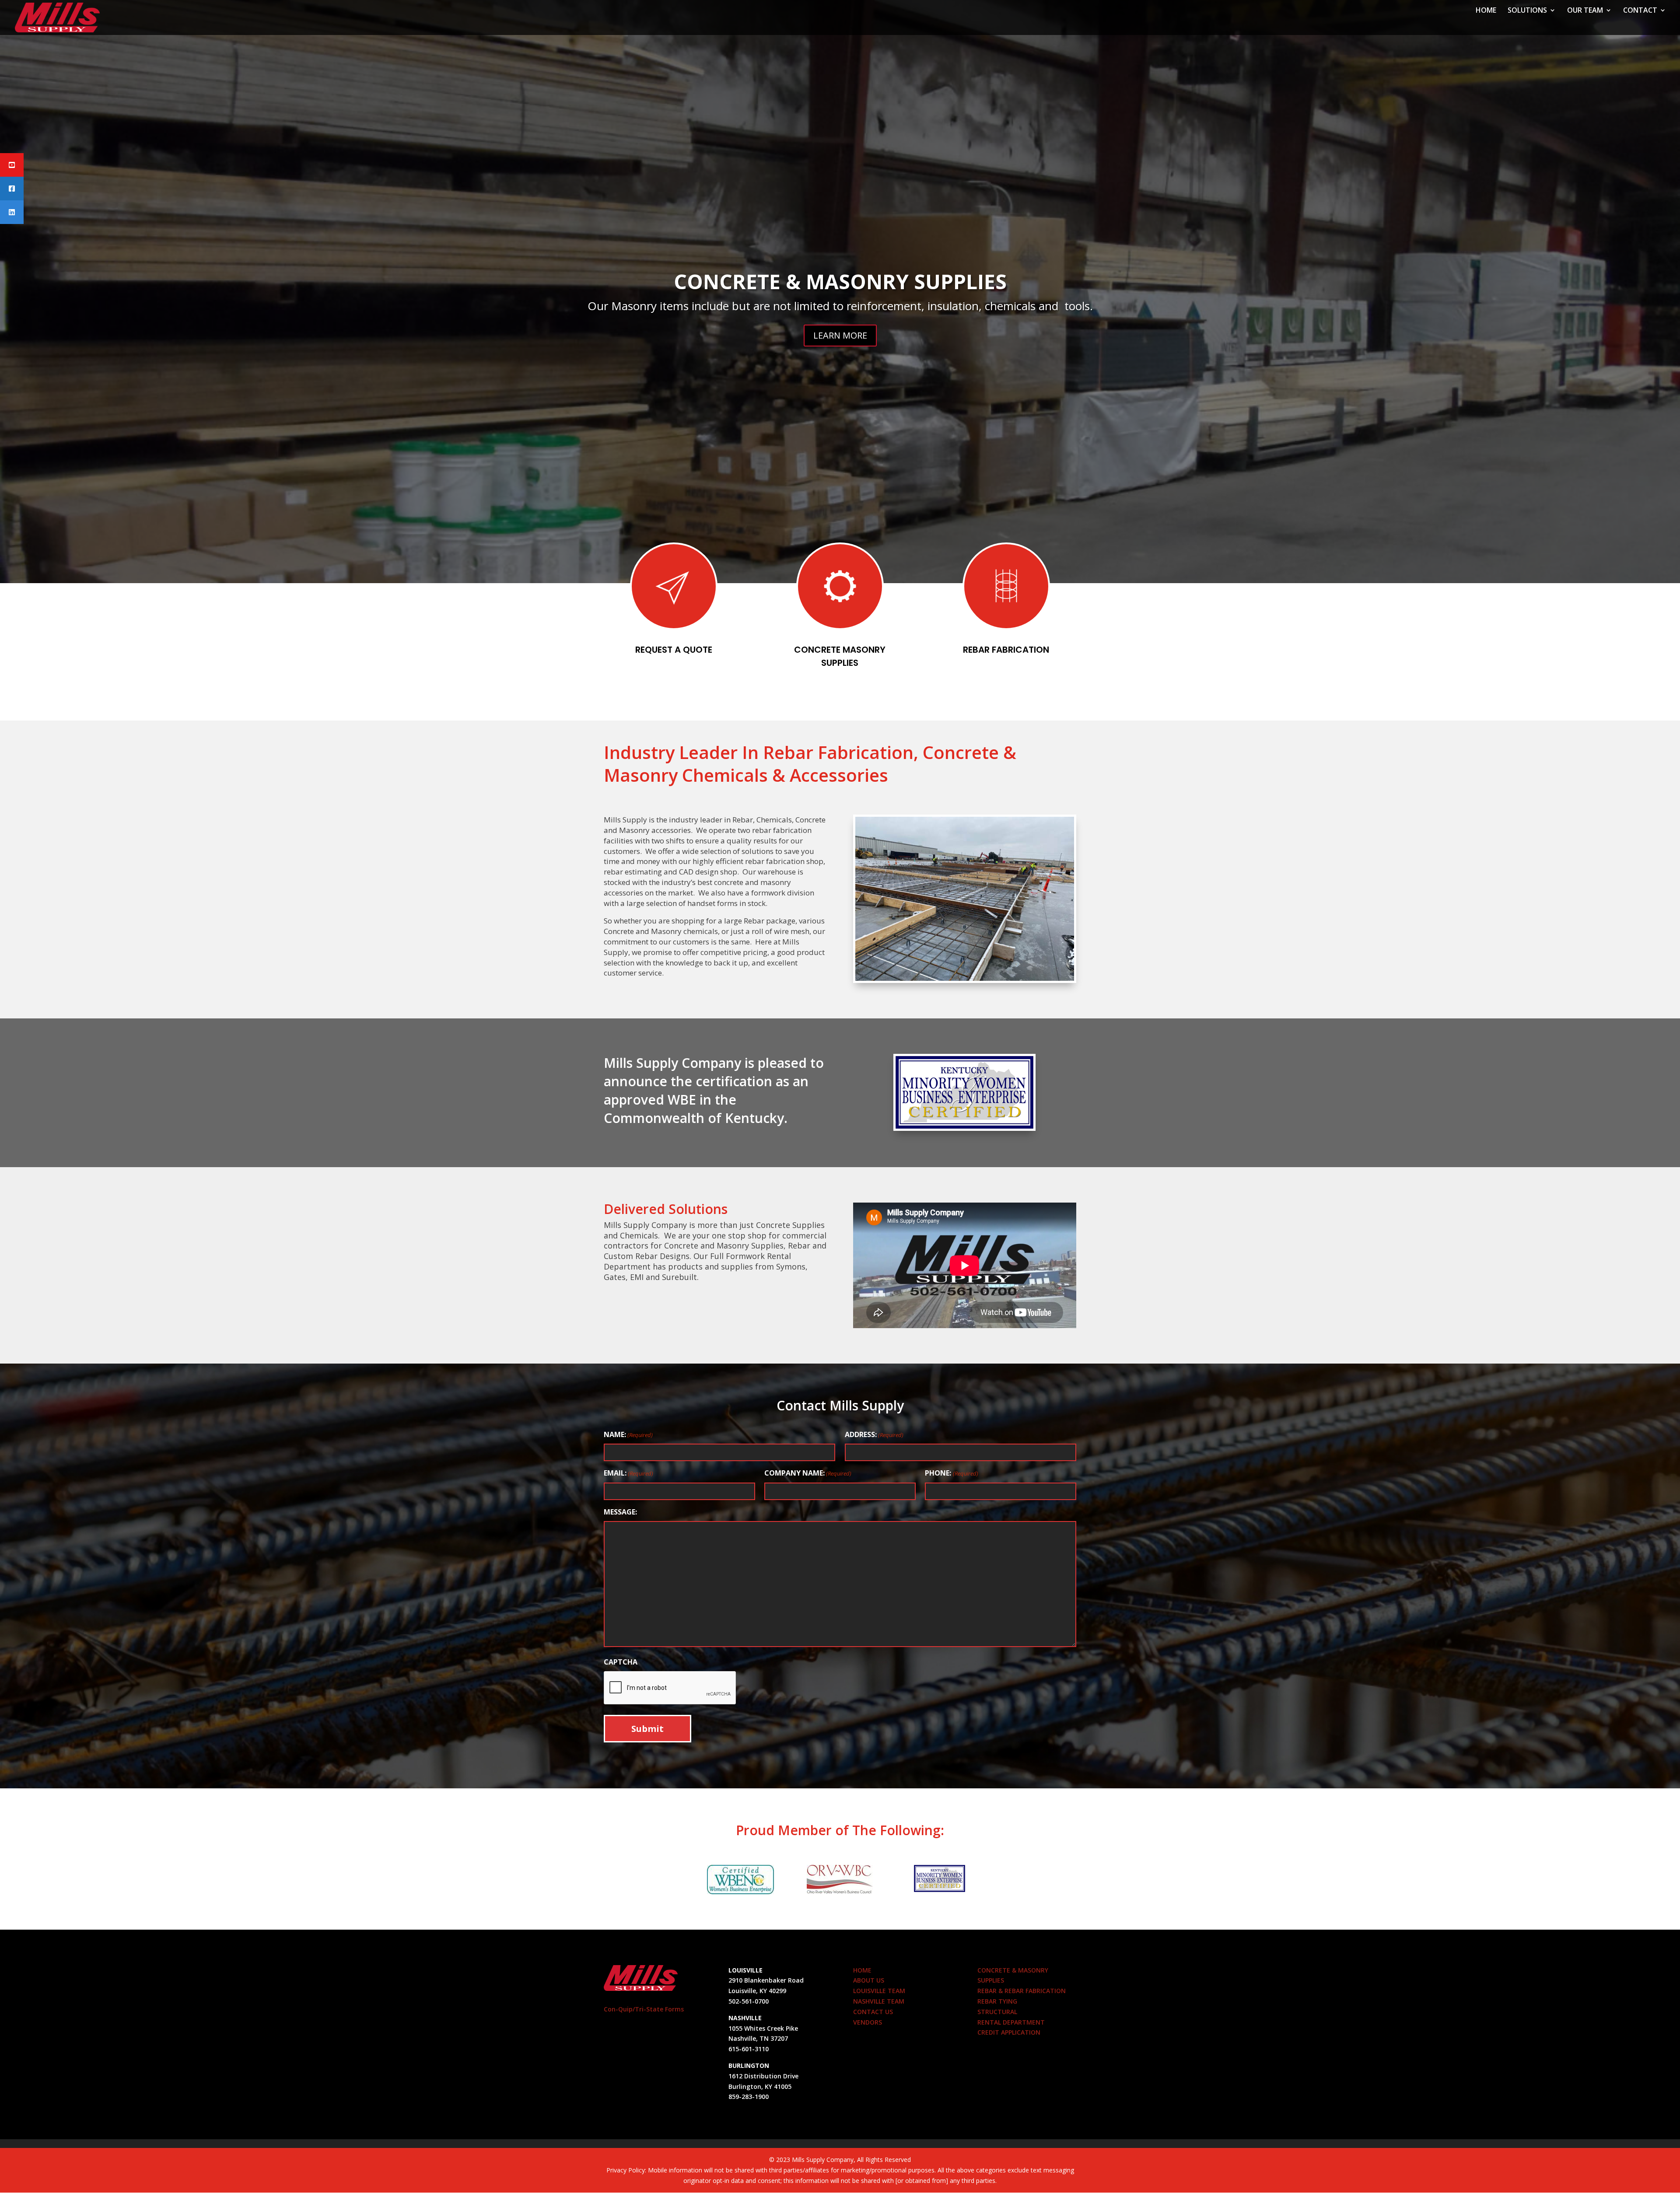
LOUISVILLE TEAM (879, 1991)
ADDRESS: (874, 1434)
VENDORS (868, 2022)
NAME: (628, 1434)
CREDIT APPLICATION (1009, 2032)
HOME (1486, 11)
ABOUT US (869, 1980)
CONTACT (1640, 11)
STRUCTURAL (997, 2012)
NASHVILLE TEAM (879, 2001)
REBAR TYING (840, 282)
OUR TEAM (1585, 11)
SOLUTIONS (1527, 11)
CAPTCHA (621, 1662)
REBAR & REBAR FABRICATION (1022, 1991)
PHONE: (951, 1473)
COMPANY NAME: (808, 1473)
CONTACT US (873, 2012)
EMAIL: (628, 1473)
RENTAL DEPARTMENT (1011, 2022)
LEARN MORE (840, 334)
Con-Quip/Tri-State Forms (644, 2009)
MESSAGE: (620, 1512)
